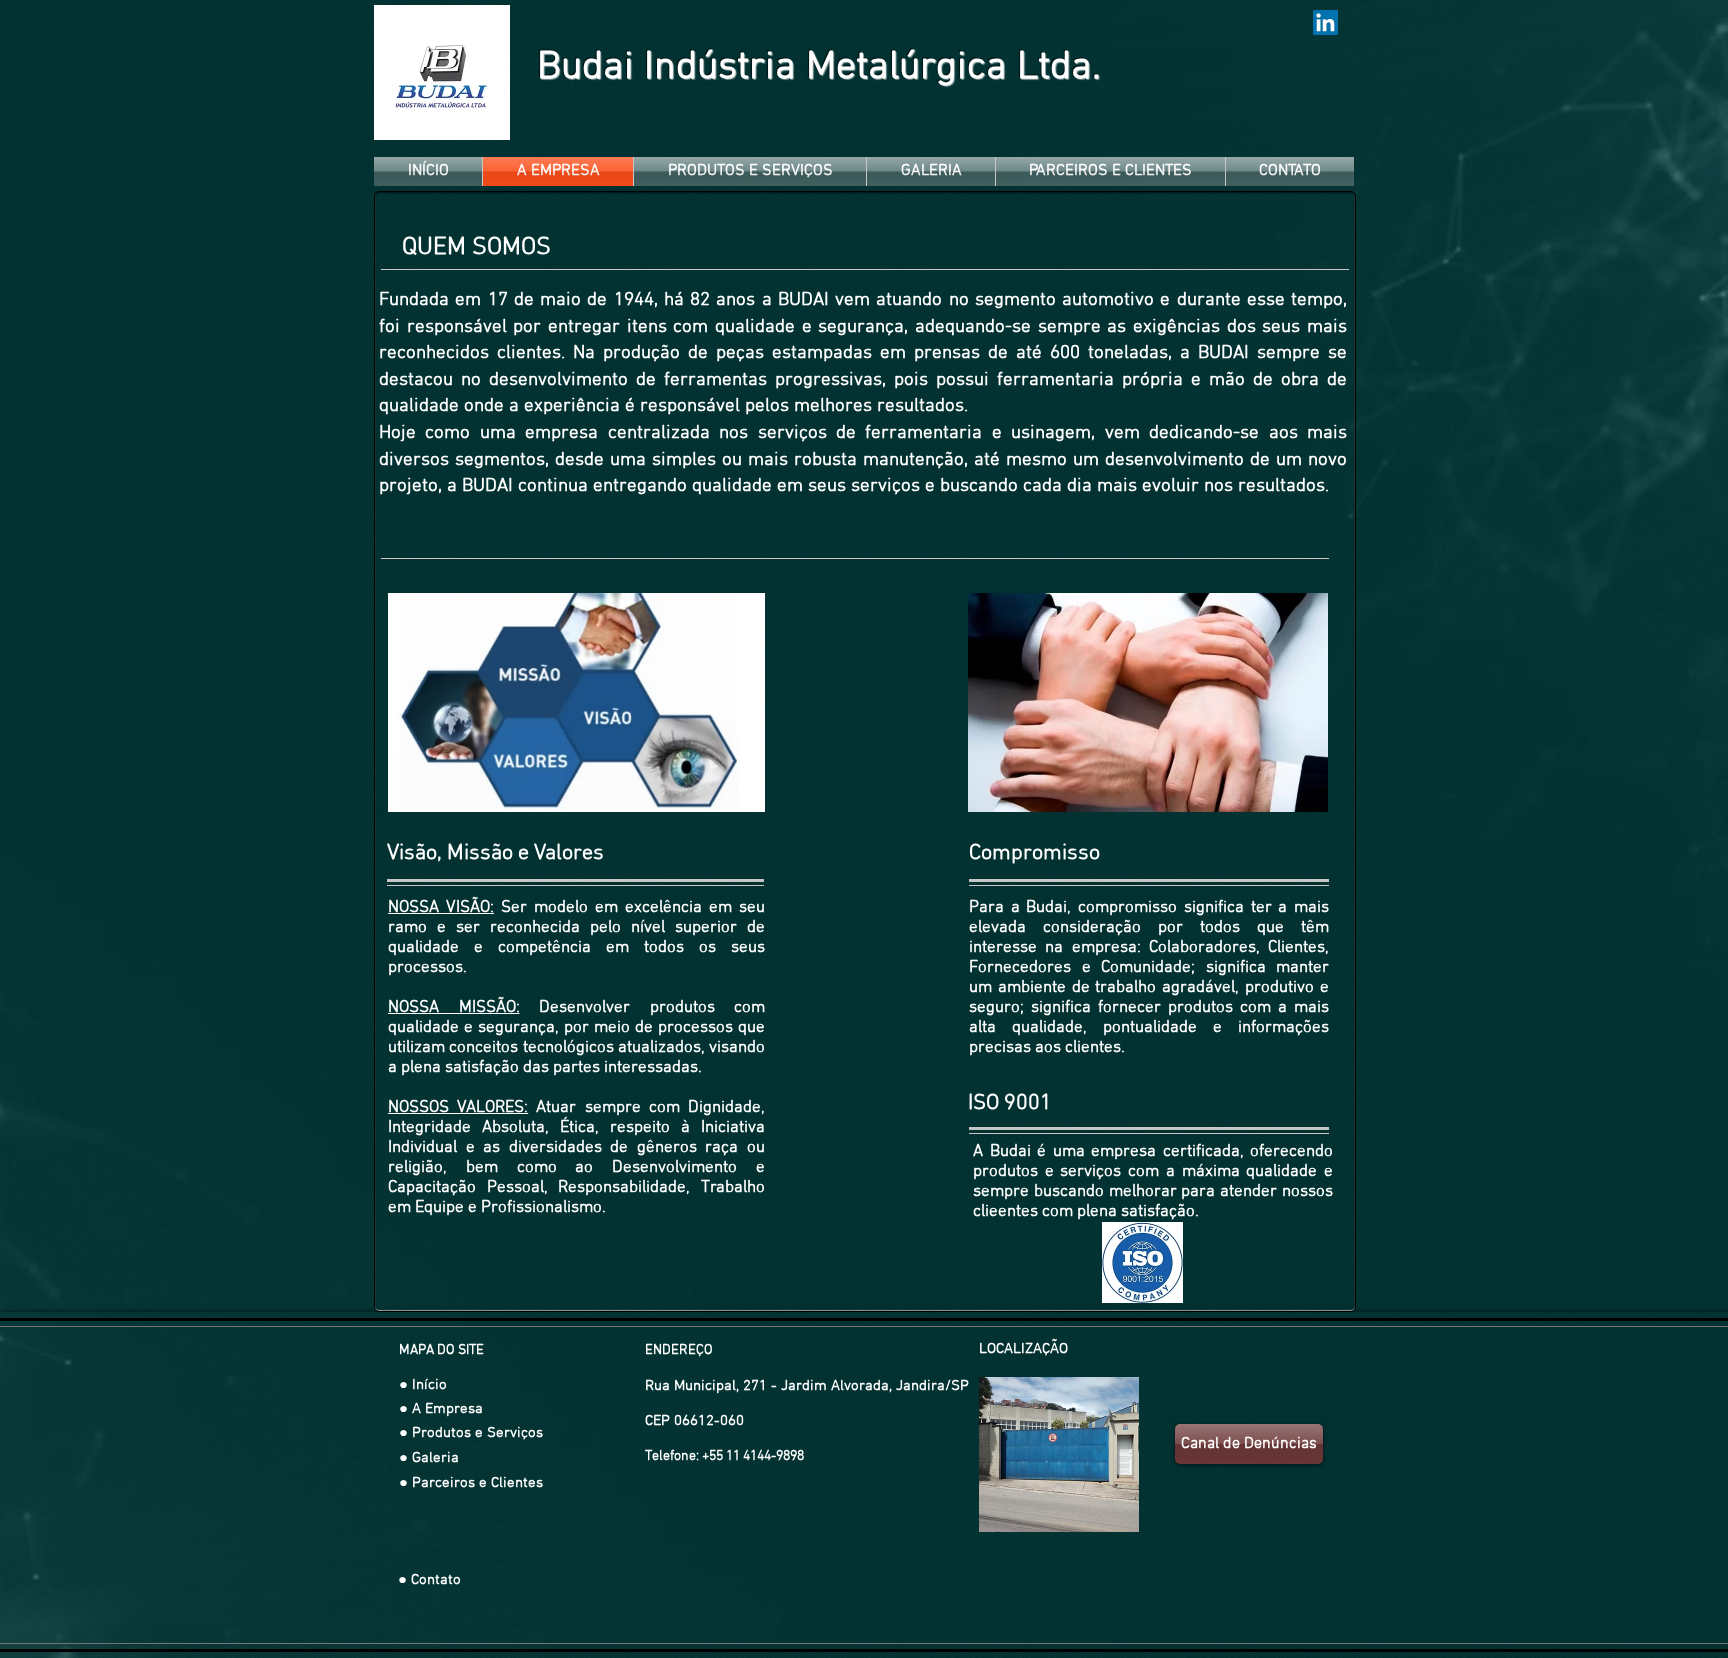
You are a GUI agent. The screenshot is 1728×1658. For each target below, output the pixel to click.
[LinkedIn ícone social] (1325, 22)
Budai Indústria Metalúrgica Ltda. (819, 68)
